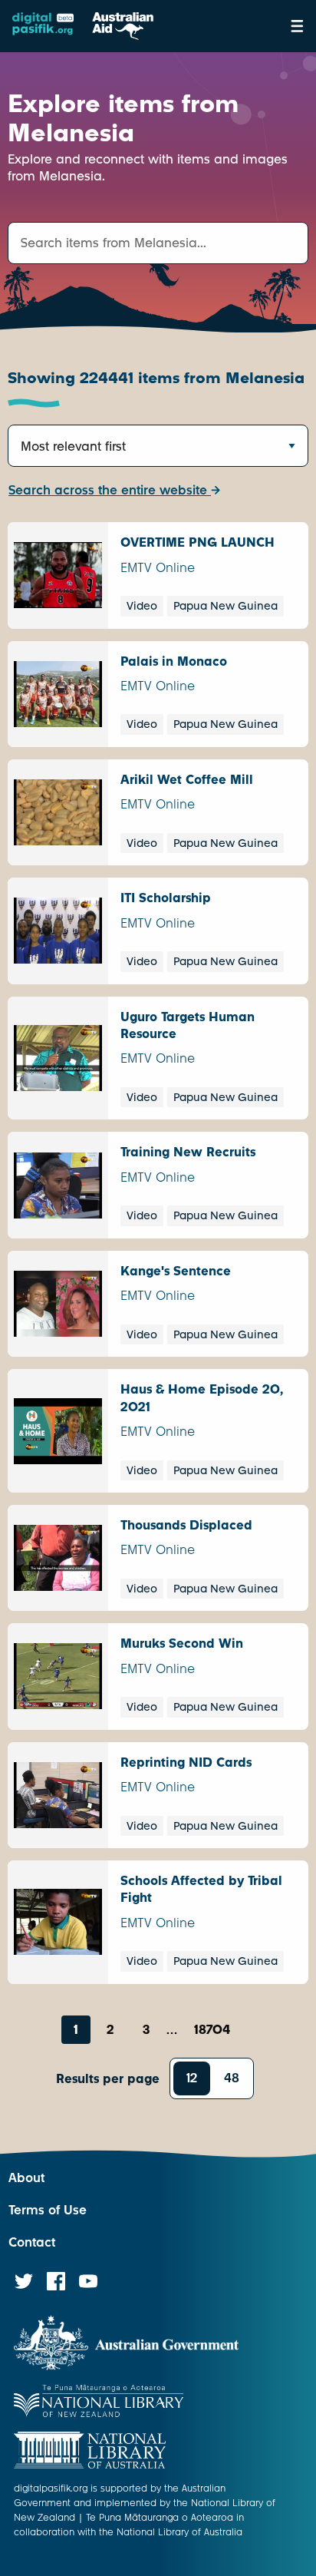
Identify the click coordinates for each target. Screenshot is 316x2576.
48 (232, 2078)
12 (192, 2078)
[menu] (297, 26)
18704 (212, 2030)
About (26, 2178)
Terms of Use (48, 2210)
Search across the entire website (110, 490)
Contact (32, 2242)
